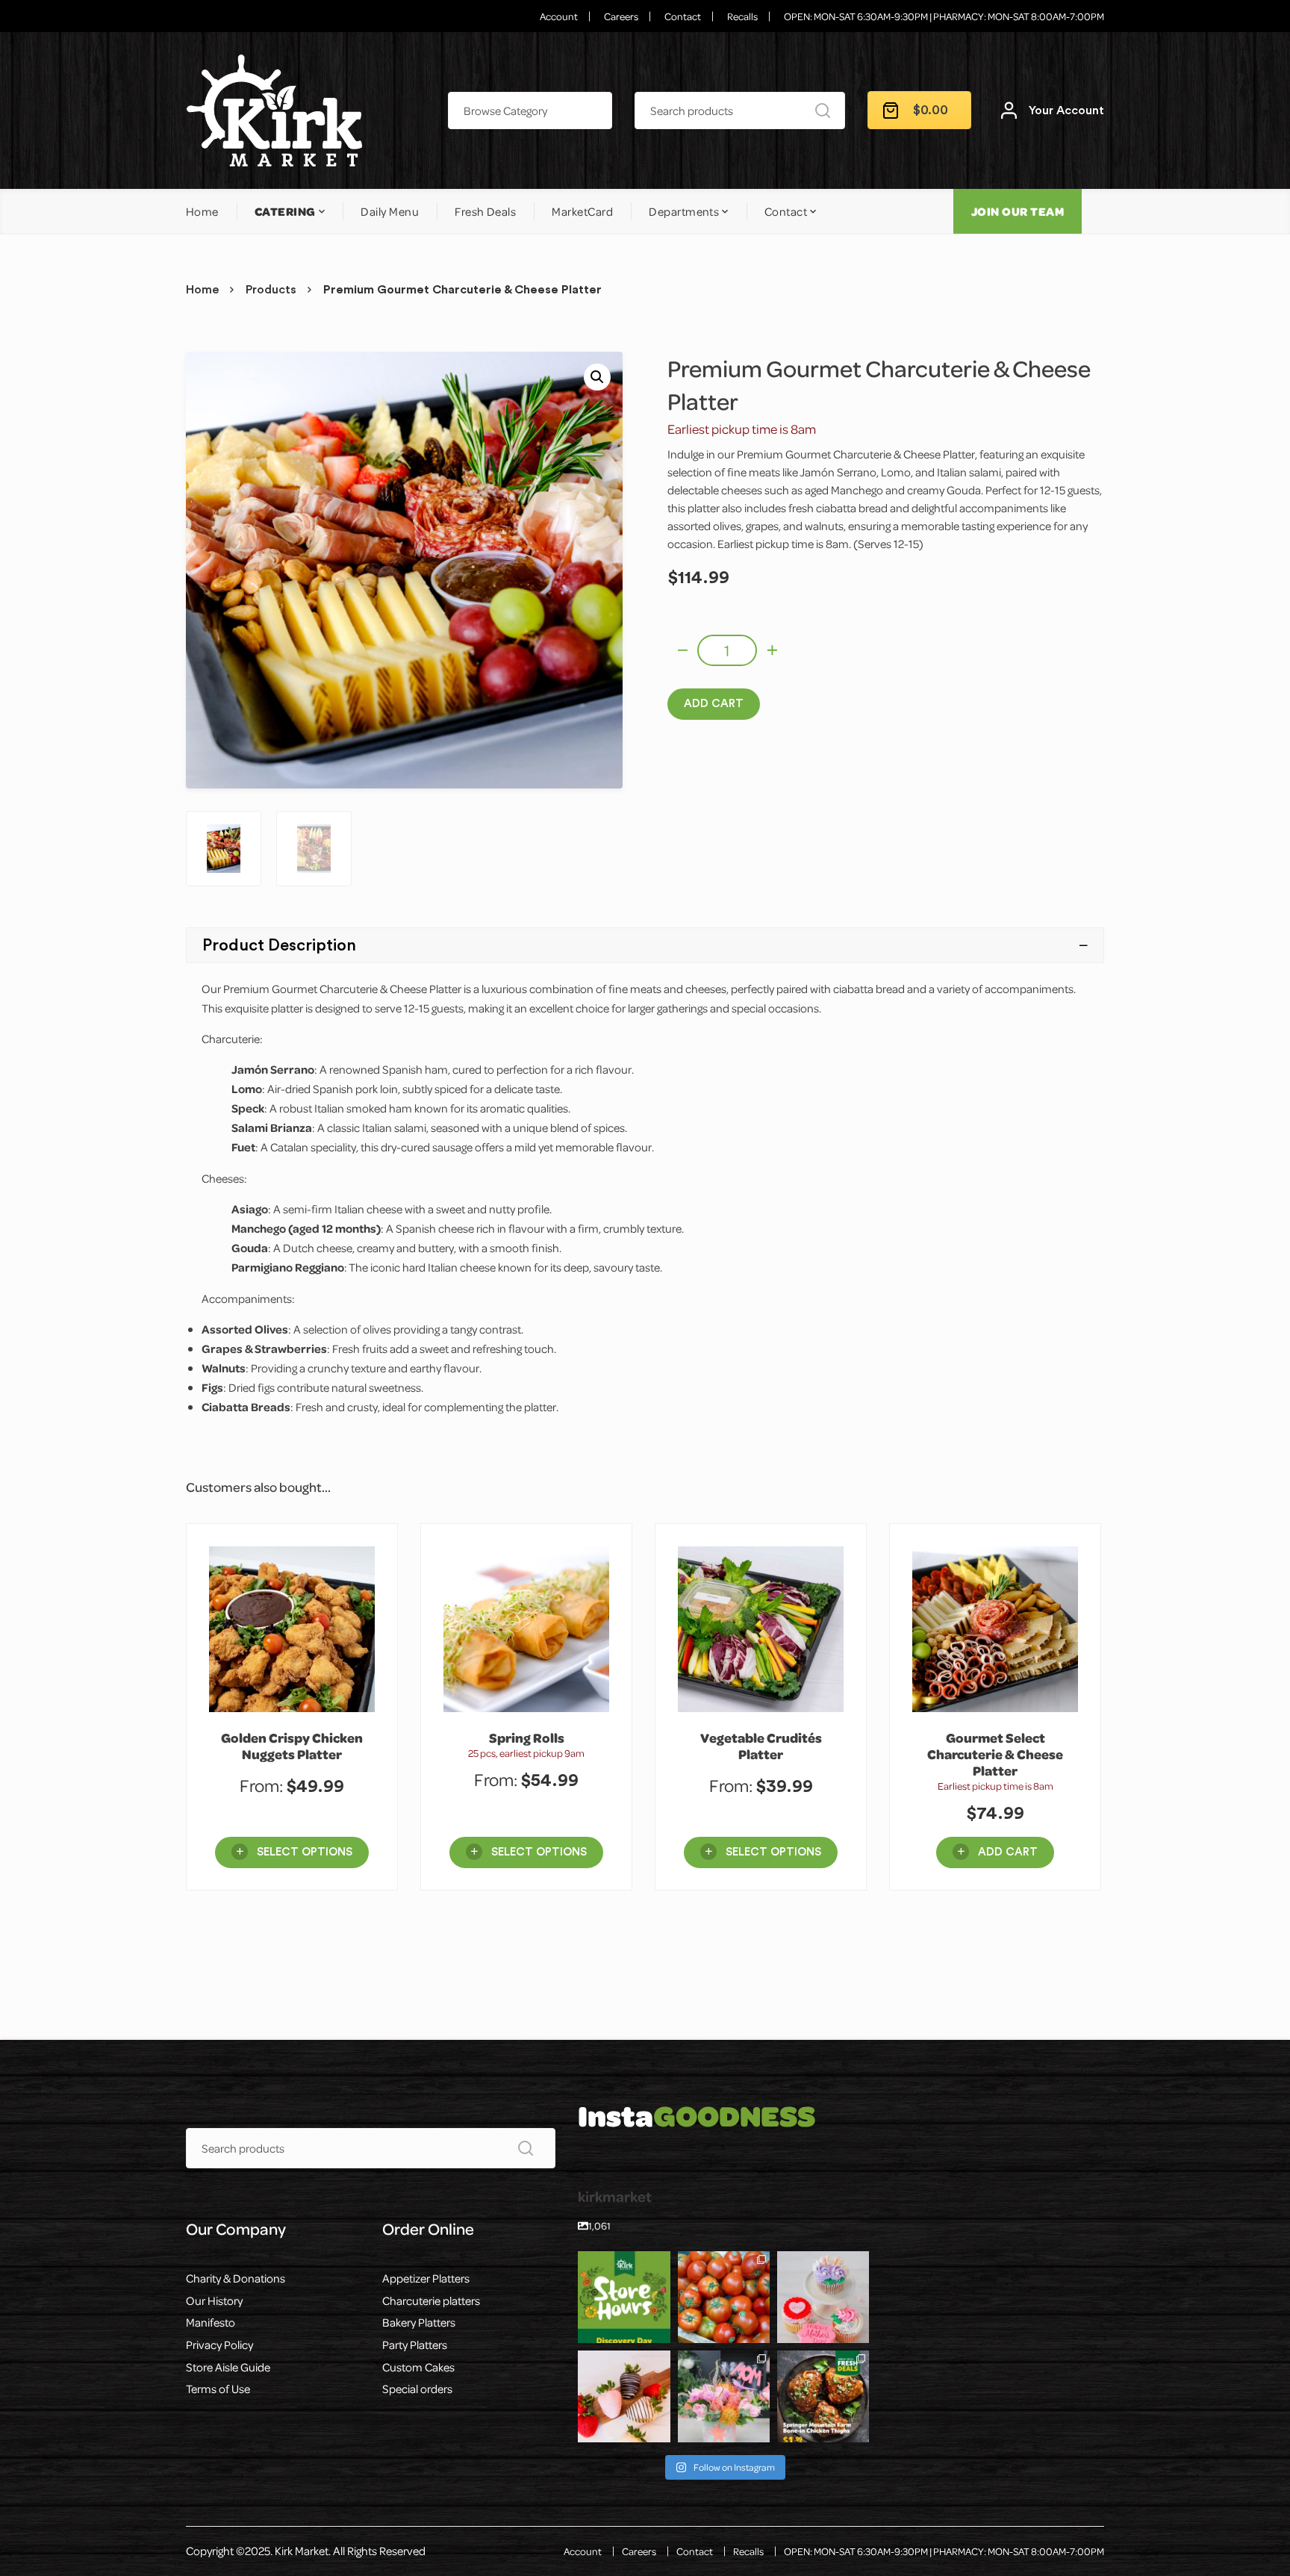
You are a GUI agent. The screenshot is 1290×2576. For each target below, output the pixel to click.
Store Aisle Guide (228, 2367)
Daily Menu (390, 211)
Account (559, 16)
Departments (684, 211)
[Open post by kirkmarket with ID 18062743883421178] (823, 2396)
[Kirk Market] (274, 111)
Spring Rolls (527, 1738)
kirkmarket (623, 2263)
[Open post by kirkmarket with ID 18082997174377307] (724, 2297)
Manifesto (211, 2322)
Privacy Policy (219, 2345)
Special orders (417, 2389)
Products (271, 290)
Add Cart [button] (1008, 1852)
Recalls (742, 16)
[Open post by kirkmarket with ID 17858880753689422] (724, 2396)
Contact (683, 16)
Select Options (305, 1852)
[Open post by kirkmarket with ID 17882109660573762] (624, 2297)
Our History (214, 2300)
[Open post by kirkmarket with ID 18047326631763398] (823, 2297)
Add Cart (714, 704)
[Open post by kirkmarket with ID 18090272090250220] (624, 2396)
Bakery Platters (419, 2322)
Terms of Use (218, 2389)
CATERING (285, 211)
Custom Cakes (418, 2367)
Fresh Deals (485, 211)
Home (202, 211)
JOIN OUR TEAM (1018, 211)
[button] (597, 377)
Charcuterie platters (431, 2300)
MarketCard (582, 211)
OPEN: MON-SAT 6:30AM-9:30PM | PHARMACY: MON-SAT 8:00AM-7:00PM (944, 16)
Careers (621, 16)
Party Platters (415, 2345)
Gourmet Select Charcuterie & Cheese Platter (995, 1754)
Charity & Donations (236, 2278)
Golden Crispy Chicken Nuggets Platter (292, 1746)
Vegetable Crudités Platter (761, 1746)
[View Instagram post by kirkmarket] (661, 2334)
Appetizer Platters (426, 2278)
